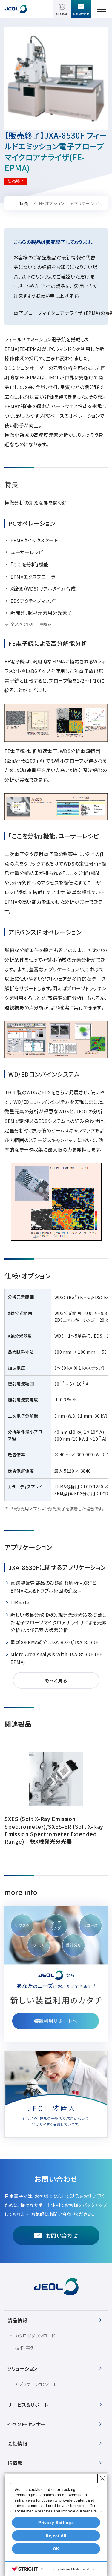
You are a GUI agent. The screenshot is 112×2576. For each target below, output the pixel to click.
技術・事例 (25, 2348)
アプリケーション (85, 203)
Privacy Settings (56, 2523)
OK (56, 2549)
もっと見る (56, 1680)
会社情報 (17, 2443)
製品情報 (17, 2320)
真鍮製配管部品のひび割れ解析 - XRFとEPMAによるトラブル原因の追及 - (53, 1587)
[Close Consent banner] (102, 2478)
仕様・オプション (49, 203)
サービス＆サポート (28, 2405)
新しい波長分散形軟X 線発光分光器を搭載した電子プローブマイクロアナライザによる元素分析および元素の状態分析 (59, 1622)
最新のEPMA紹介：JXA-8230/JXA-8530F (54, 1642)
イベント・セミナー (27, 2424)
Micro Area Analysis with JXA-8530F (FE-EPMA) (57, 1658)
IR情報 (15, 2463)
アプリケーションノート (36, 2384)
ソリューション (22, 2368)
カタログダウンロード (35, 2336)
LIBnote (20, 1602)
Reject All (56, 2536)
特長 (24, 203)
